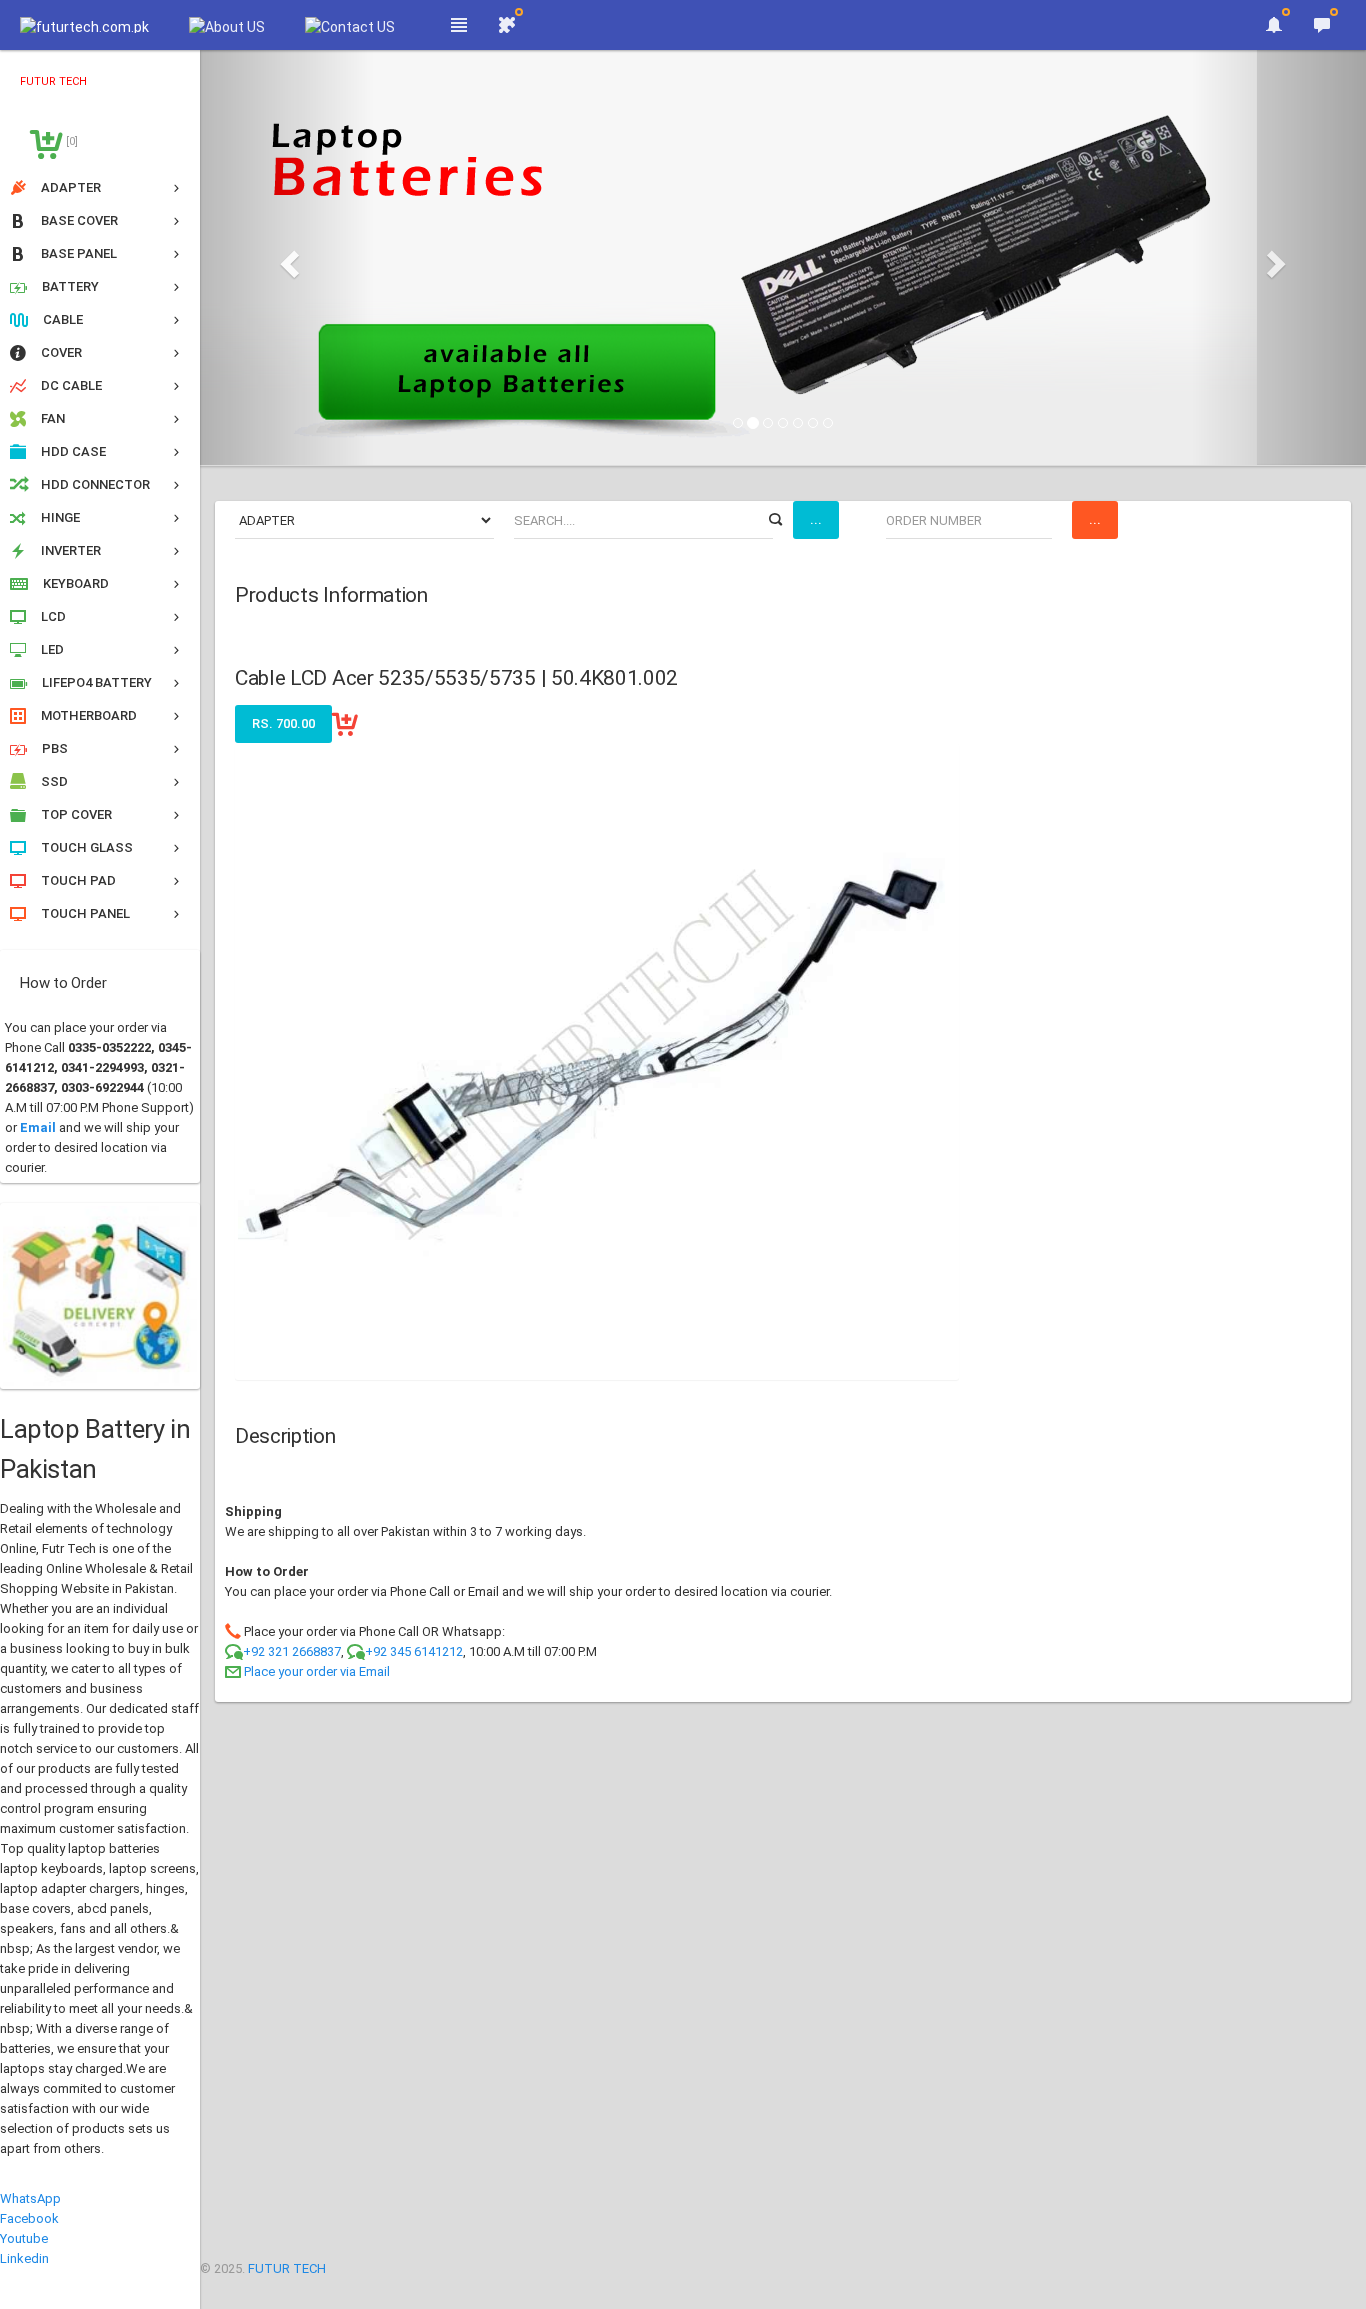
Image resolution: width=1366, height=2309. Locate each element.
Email (38, 1127)
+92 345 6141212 (414, 1651)
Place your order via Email (317, 1671)
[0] (70, 141)
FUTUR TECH (287, 2268)
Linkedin (24, 2258)
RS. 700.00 (283, 723)
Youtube (24, 2238)
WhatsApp (30, 2198)
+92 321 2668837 (292, 1651)
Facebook (29, 2218)
